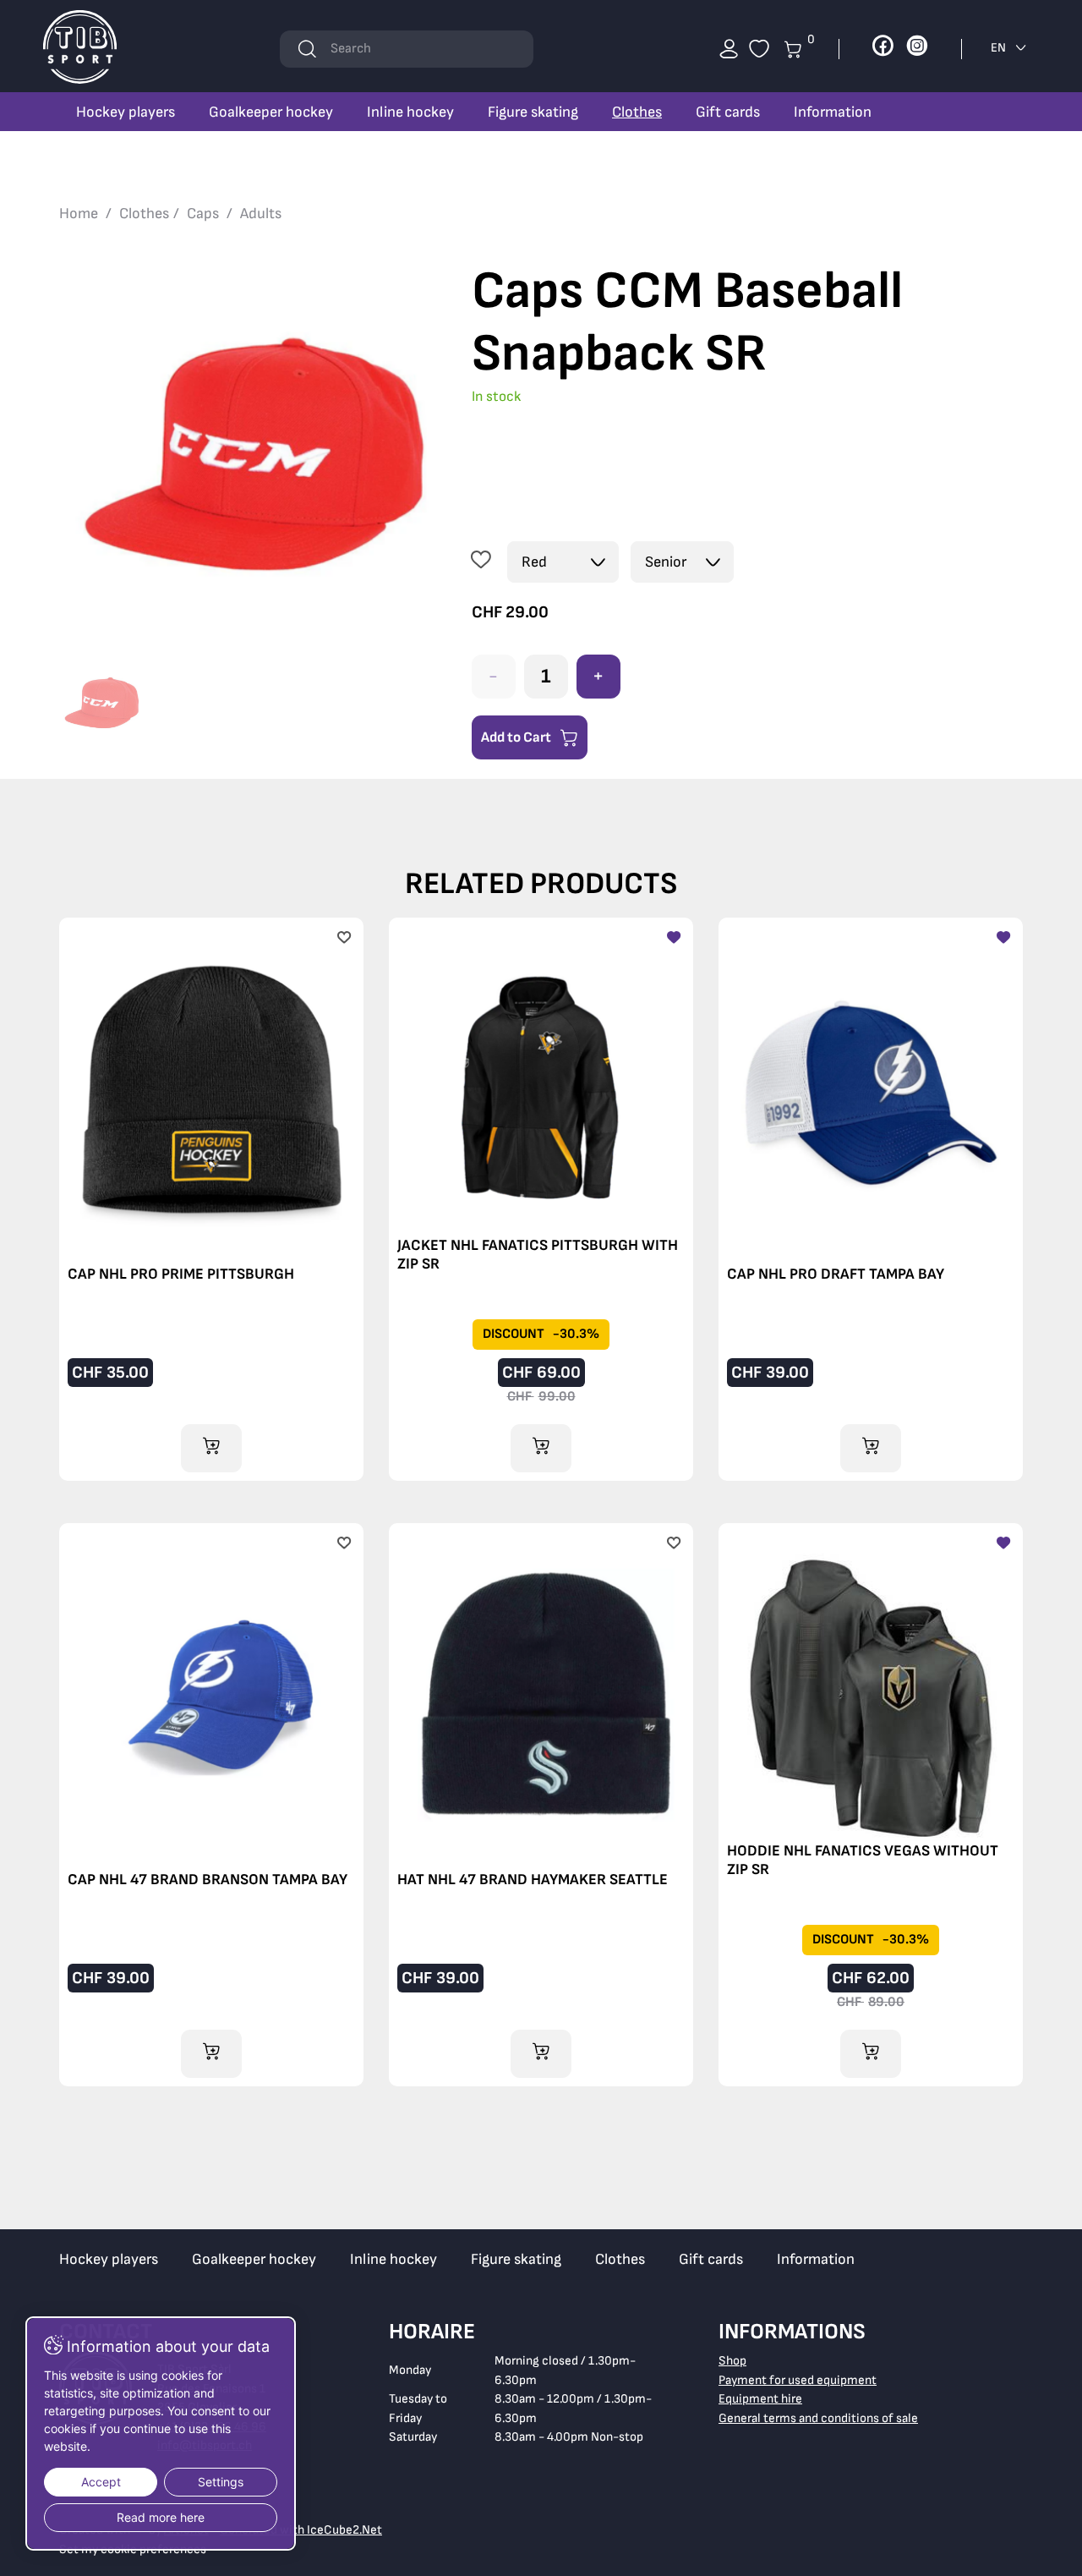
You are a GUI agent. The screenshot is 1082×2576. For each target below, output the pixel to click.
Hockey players (126, 112)
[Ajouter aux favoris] (481, 562)
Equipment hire (760, 2399)
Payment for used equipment (798, 2380)
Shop (732, 2361)
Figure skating (533, 112)
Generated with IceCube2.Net (301, 2530)
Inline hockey (410, 112)
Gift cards (728, 112)
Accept (101, 2482)
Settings (221, 2482)
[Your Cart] (759, 49)
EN (1000, 48)
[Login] (729, 49)
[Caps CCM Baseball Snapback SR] (253, 454)
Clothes (637, 112)
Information (833, 112)
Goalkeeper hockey (271, 112)
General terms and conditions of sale (818, 2418)
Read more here (161, 2517)
